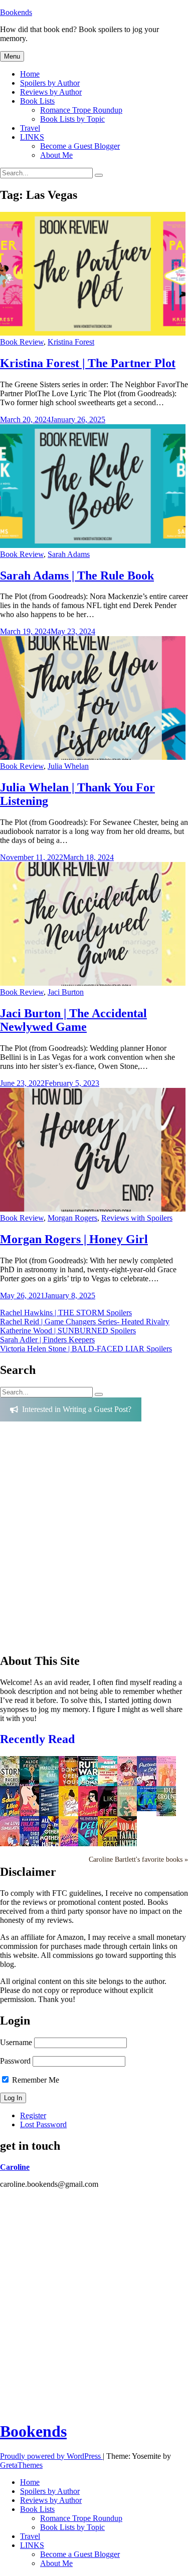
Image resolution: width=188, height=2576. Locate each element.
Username (16, 2042)
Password (15, 2061)
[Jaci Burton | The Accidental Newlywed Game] (93, 983)
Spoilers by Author (50, 83)
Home (30, 74)
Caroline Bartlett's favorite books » (138, 1859)
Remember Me (35, 2080)
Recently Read (37, 1739)
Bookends (16, 12)
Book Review (22, 342)
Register (33, 2115)
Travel (30, 128)
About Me (56, 155)
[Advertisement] (94, 1541)
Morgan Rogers (72, 1218)
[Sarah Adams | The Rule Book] (93, 545)
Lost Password (43, 2124)
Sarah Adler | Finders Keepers (47, 1340)
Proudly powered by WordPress (51, 2456)
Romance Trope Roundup (81, 110)
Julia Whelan (68, 766)
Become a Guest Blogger (80, 146)
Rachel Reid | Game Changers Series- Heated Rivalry (85, 1322)
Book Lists (37, 101)
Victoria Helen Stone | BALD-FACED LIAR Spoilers (86, 1349)
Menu (12, 56)
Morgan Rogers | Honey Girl (74, 1239)
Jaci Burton (66, 992)
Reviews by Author (51, 92)
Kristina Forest (71, 342)
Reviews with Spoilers (137, 1218)
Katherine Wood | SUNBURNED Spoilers (68, 1331)
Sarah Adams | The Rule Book (77, 576)
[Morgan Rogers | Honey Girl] (93, 1209)
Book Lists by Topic (72, 119)
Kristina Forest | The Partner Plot (88, 363)
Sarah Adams (69, 554)
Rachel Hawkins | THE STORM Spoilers (66, 1313)
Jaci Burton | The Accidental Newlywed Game (73, 1020)
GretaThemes (21, 2465)
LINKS (32, 137)
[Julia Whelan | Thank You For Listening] (93, 757)
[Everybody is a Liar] (149, 1808)
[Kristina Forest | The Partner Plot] (93, 333)
